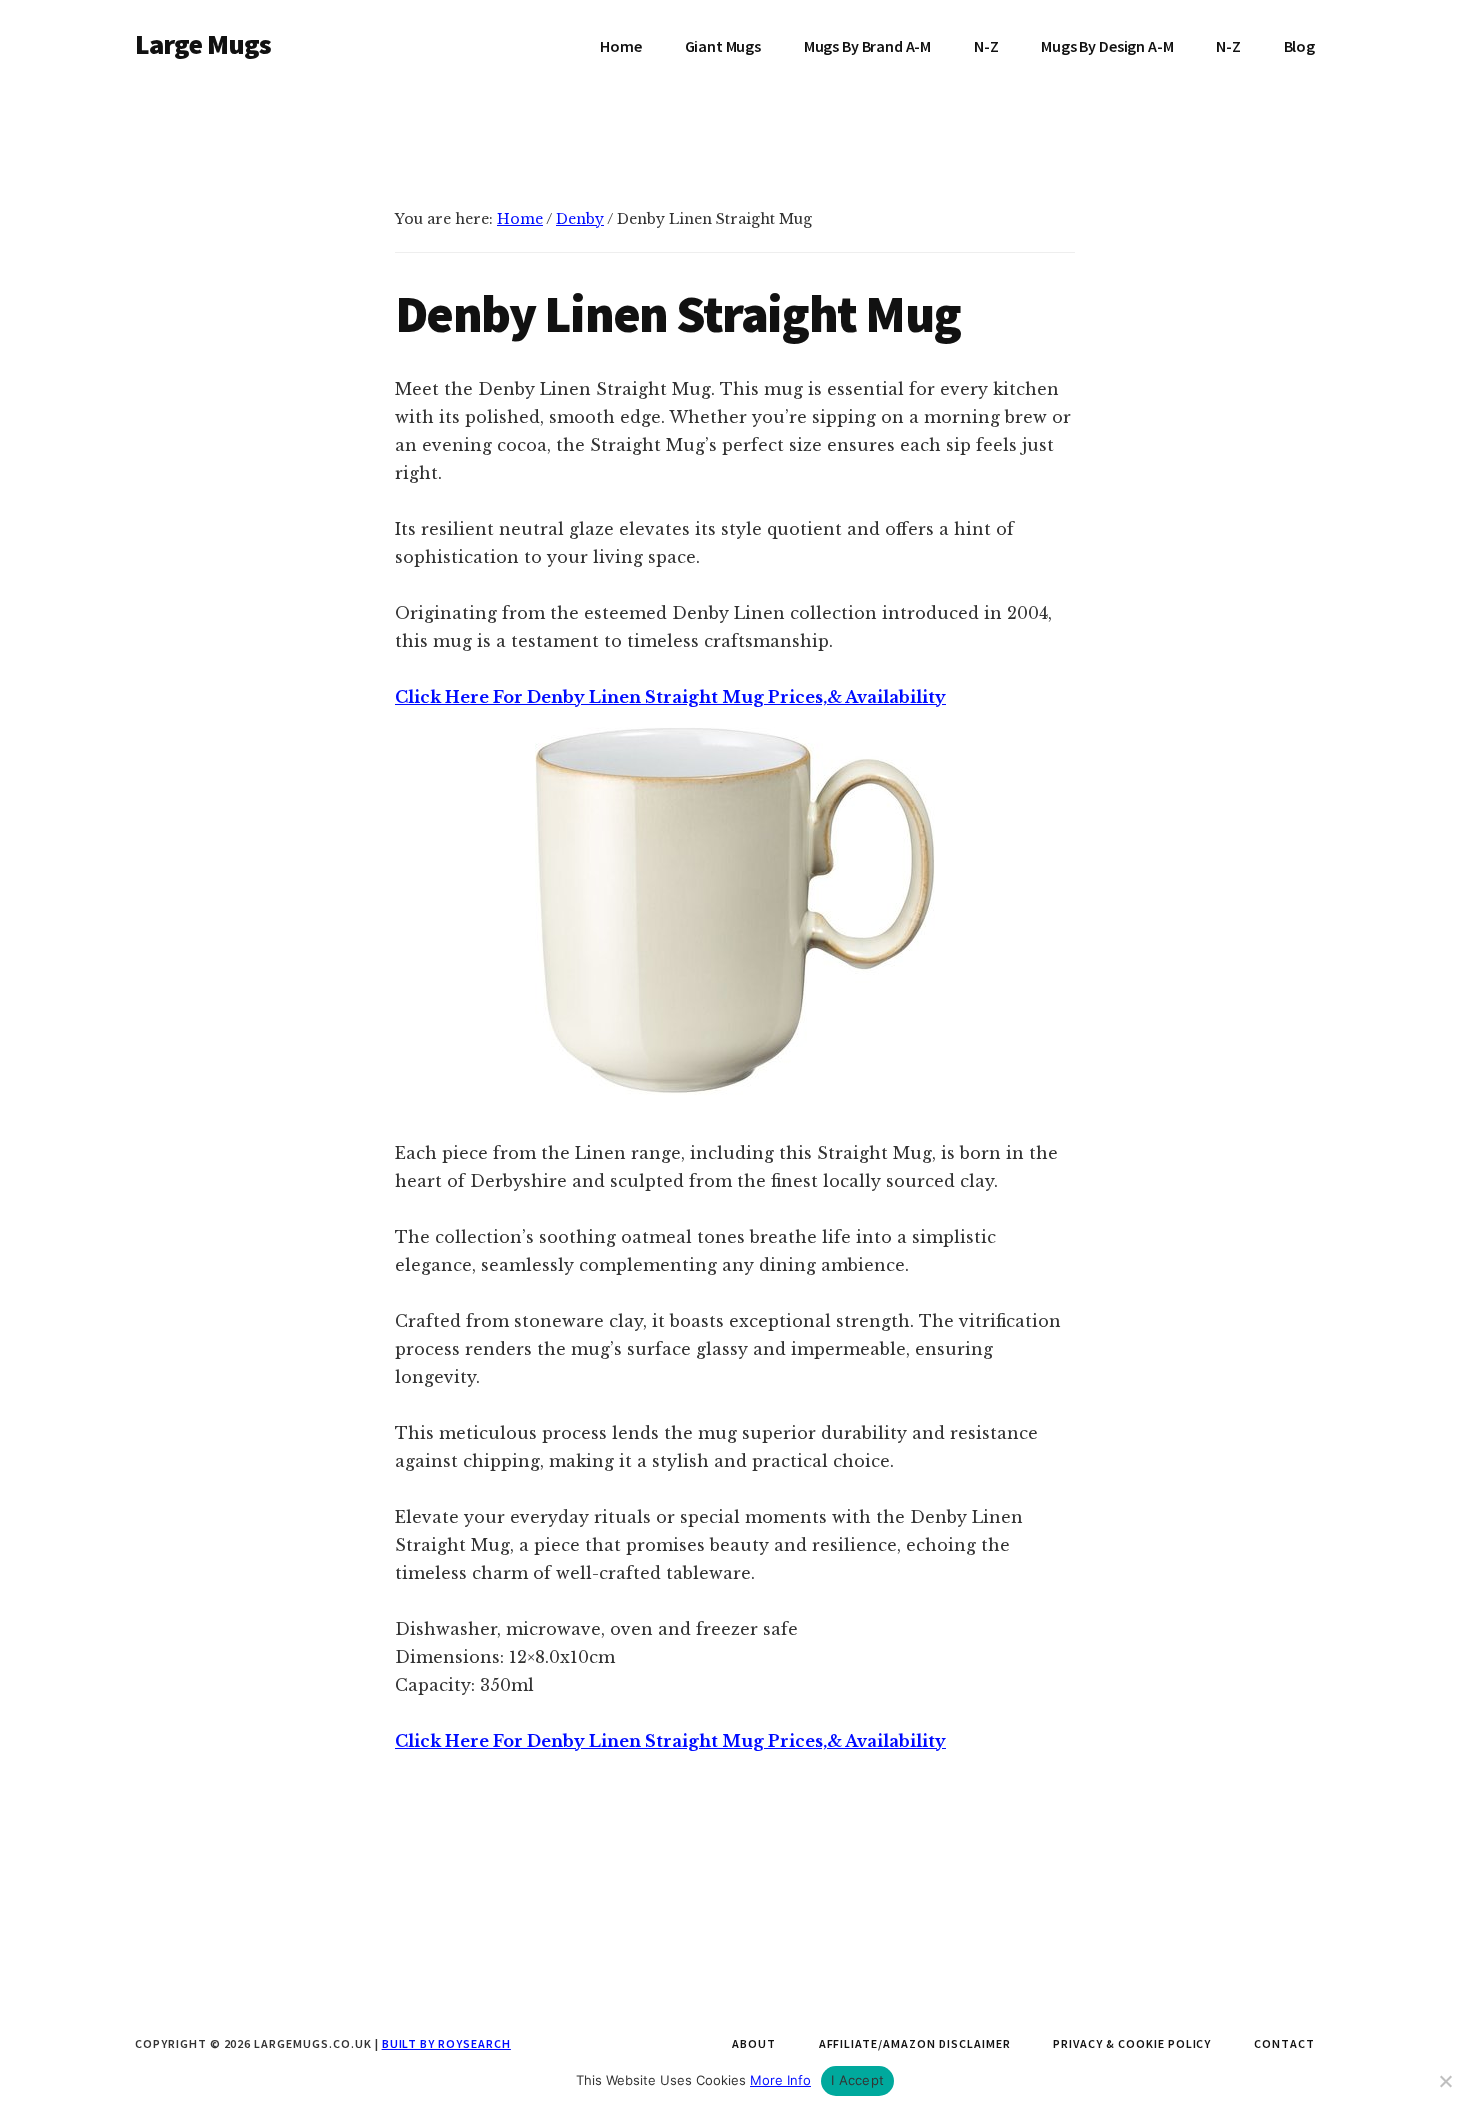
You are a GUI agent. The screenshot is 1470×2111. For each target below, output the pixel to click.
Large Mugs (203, 44)
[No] (1445, 2081)
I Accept (857, 2080)
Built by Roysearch (446, 2043)
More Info (780, 2080)
